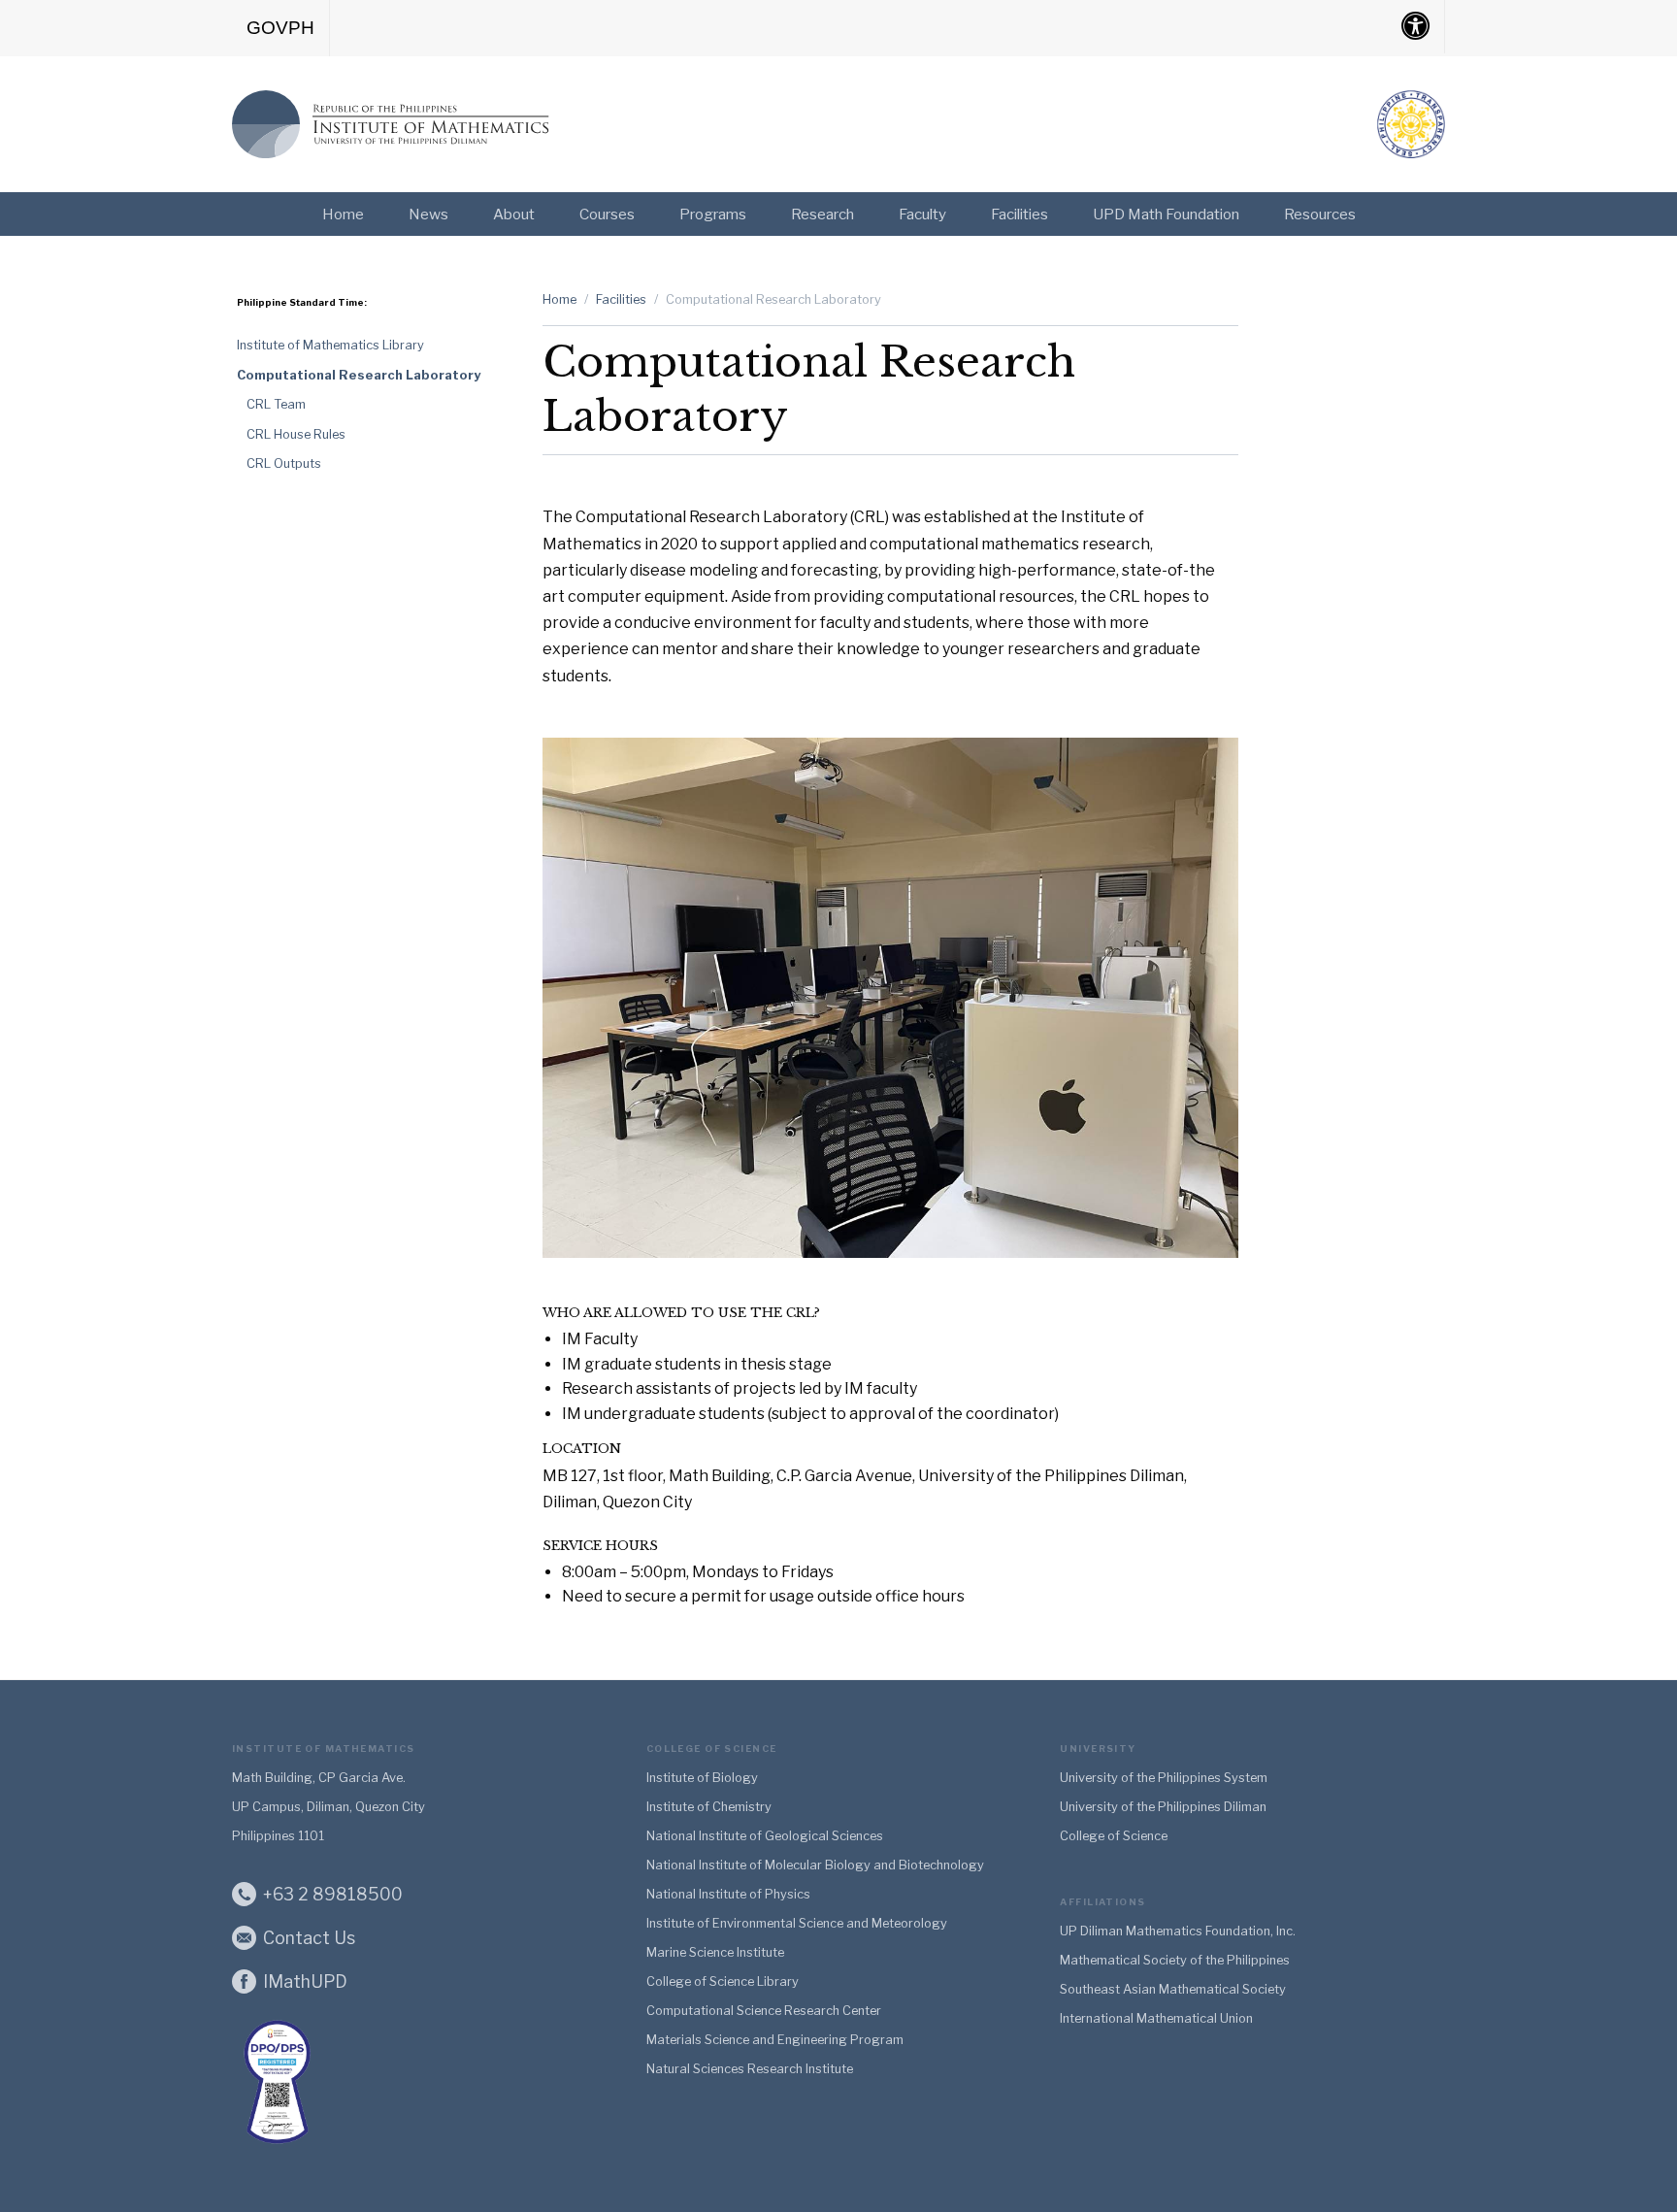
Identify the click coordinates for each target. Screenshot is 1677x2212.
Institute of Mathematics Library (330, 345)
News (428, 214)
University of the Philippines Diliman (1163, 1807)
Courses (607, 214)
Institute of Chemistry (709, 1807)
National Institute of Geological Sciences (765, 1836)
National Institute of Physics (728, 1894)
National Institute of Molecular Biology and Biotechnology (815, 1865)
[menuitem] (281, 28)
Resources (1320, 214)
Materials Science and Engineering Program (775, 2040)
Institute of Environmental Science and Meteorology (797, 1923)
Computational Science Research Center (764, 2011)
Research (822, 214)
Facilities (1019, 214)
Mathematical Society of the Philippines (1175, 1960)
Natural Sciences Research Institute (750, 2069)
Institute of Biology (702, 1778)
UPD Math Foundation (1166, 214)
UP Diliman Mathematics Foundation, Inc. (1178, 1931)
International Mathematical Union (1156, 2018)
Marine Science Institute (715, 1952)
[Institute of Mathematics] (392, 120)
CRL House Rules (296, 434)
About (514, 214)
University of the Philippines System (1164, 1778)
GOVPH (280, 28)
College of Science (1114, 1836)
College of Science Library (723, 1981)
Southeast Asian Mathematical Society (1173, 1989)
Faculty (922, 214)
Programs (713, 214)
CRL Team (276, 404)
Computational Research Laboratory (359, 375)
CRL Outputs (284, 463)
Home (343, 214)
